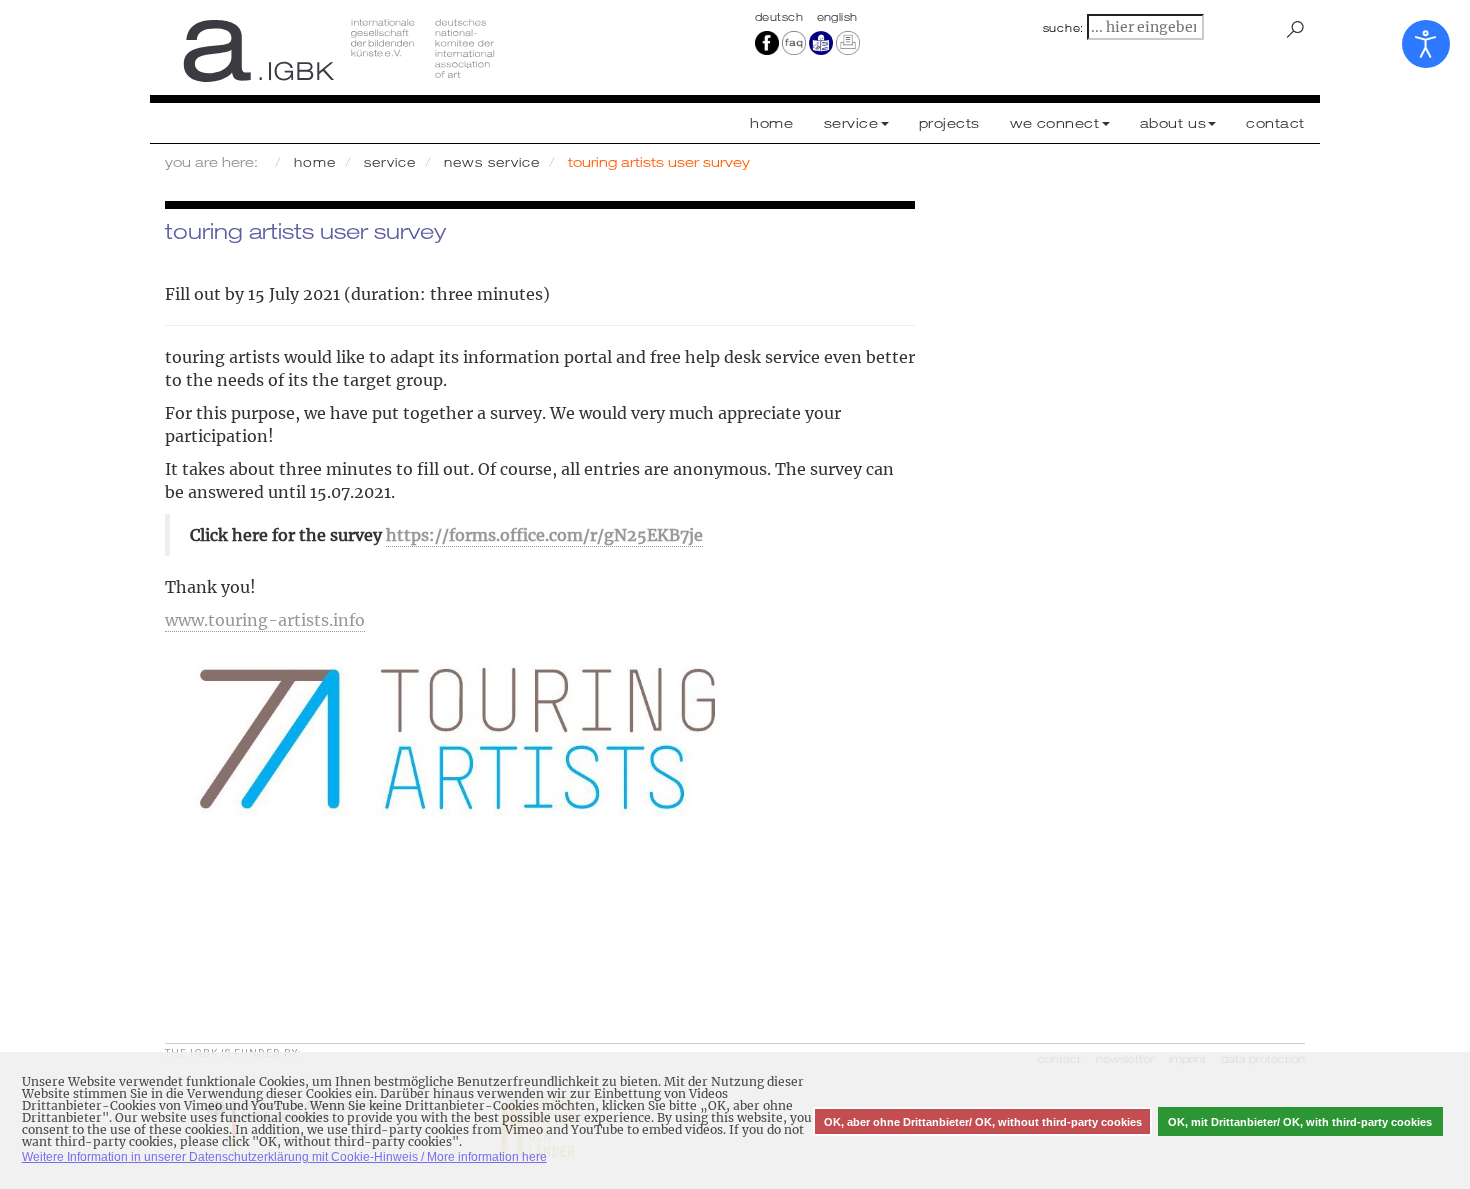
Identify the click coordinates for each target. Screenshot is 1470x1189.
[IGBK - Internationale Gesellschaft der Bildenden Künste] (442, 50)
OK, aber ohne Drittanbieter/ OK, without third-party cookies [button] (983, 1122)
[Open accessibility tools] (1426, 44)
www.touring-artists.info (265, 620)
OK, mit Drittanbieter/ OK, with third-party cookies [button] (1300, 1122)
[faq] (792, 42)
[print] (848, 42)
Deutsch (781, 17)
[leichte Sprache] (821, 42)
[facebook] (767, 42)
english (837, 17)
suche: (1064, 28)
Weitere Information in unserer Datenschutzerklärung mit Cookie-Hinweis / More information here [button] (284, 1157)
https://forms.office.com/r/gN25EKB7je (544, 535)
